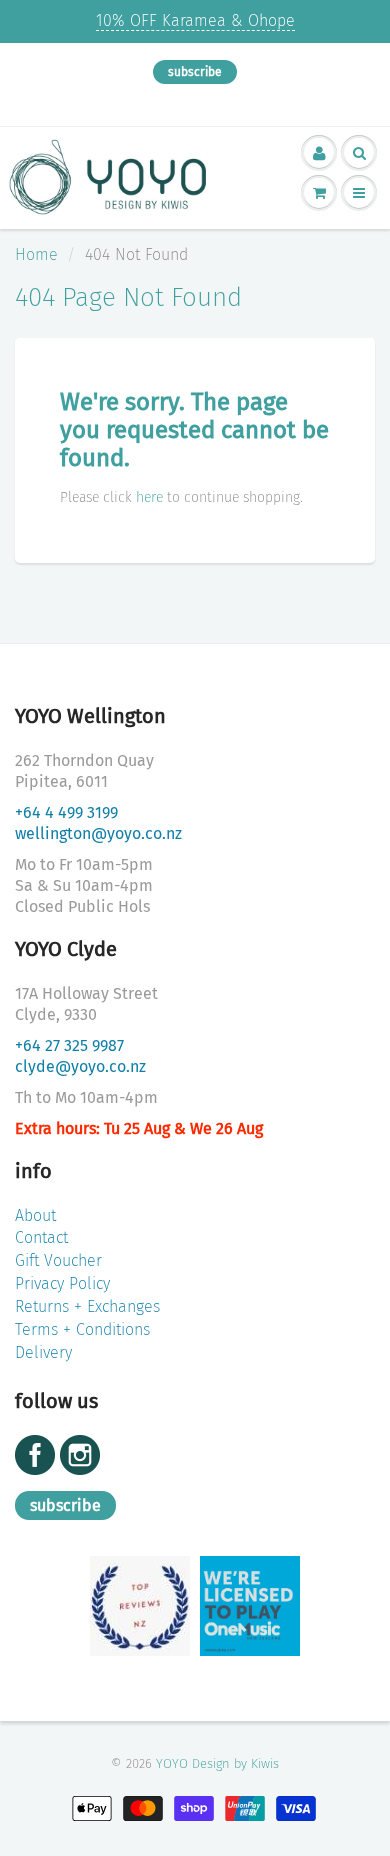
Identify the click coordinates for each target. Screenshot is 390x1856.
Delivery (43, 1352)
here (149, 497)
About (35, 1215)
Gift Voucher (58, 1260)
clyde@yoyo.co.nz (80, 1066)
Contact (41, 1237)
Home (36, 254)
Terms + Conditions (82, 1329)
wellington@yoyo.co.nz (98, 833)
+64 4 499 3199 (66, 812)
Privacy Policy (62, 1283)
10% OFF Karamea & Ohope (195, 20)
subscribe (195, 72)
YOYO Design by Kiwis (217, 1763)
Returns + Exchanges (87, 1306)
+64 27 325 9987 (69, 1045)
